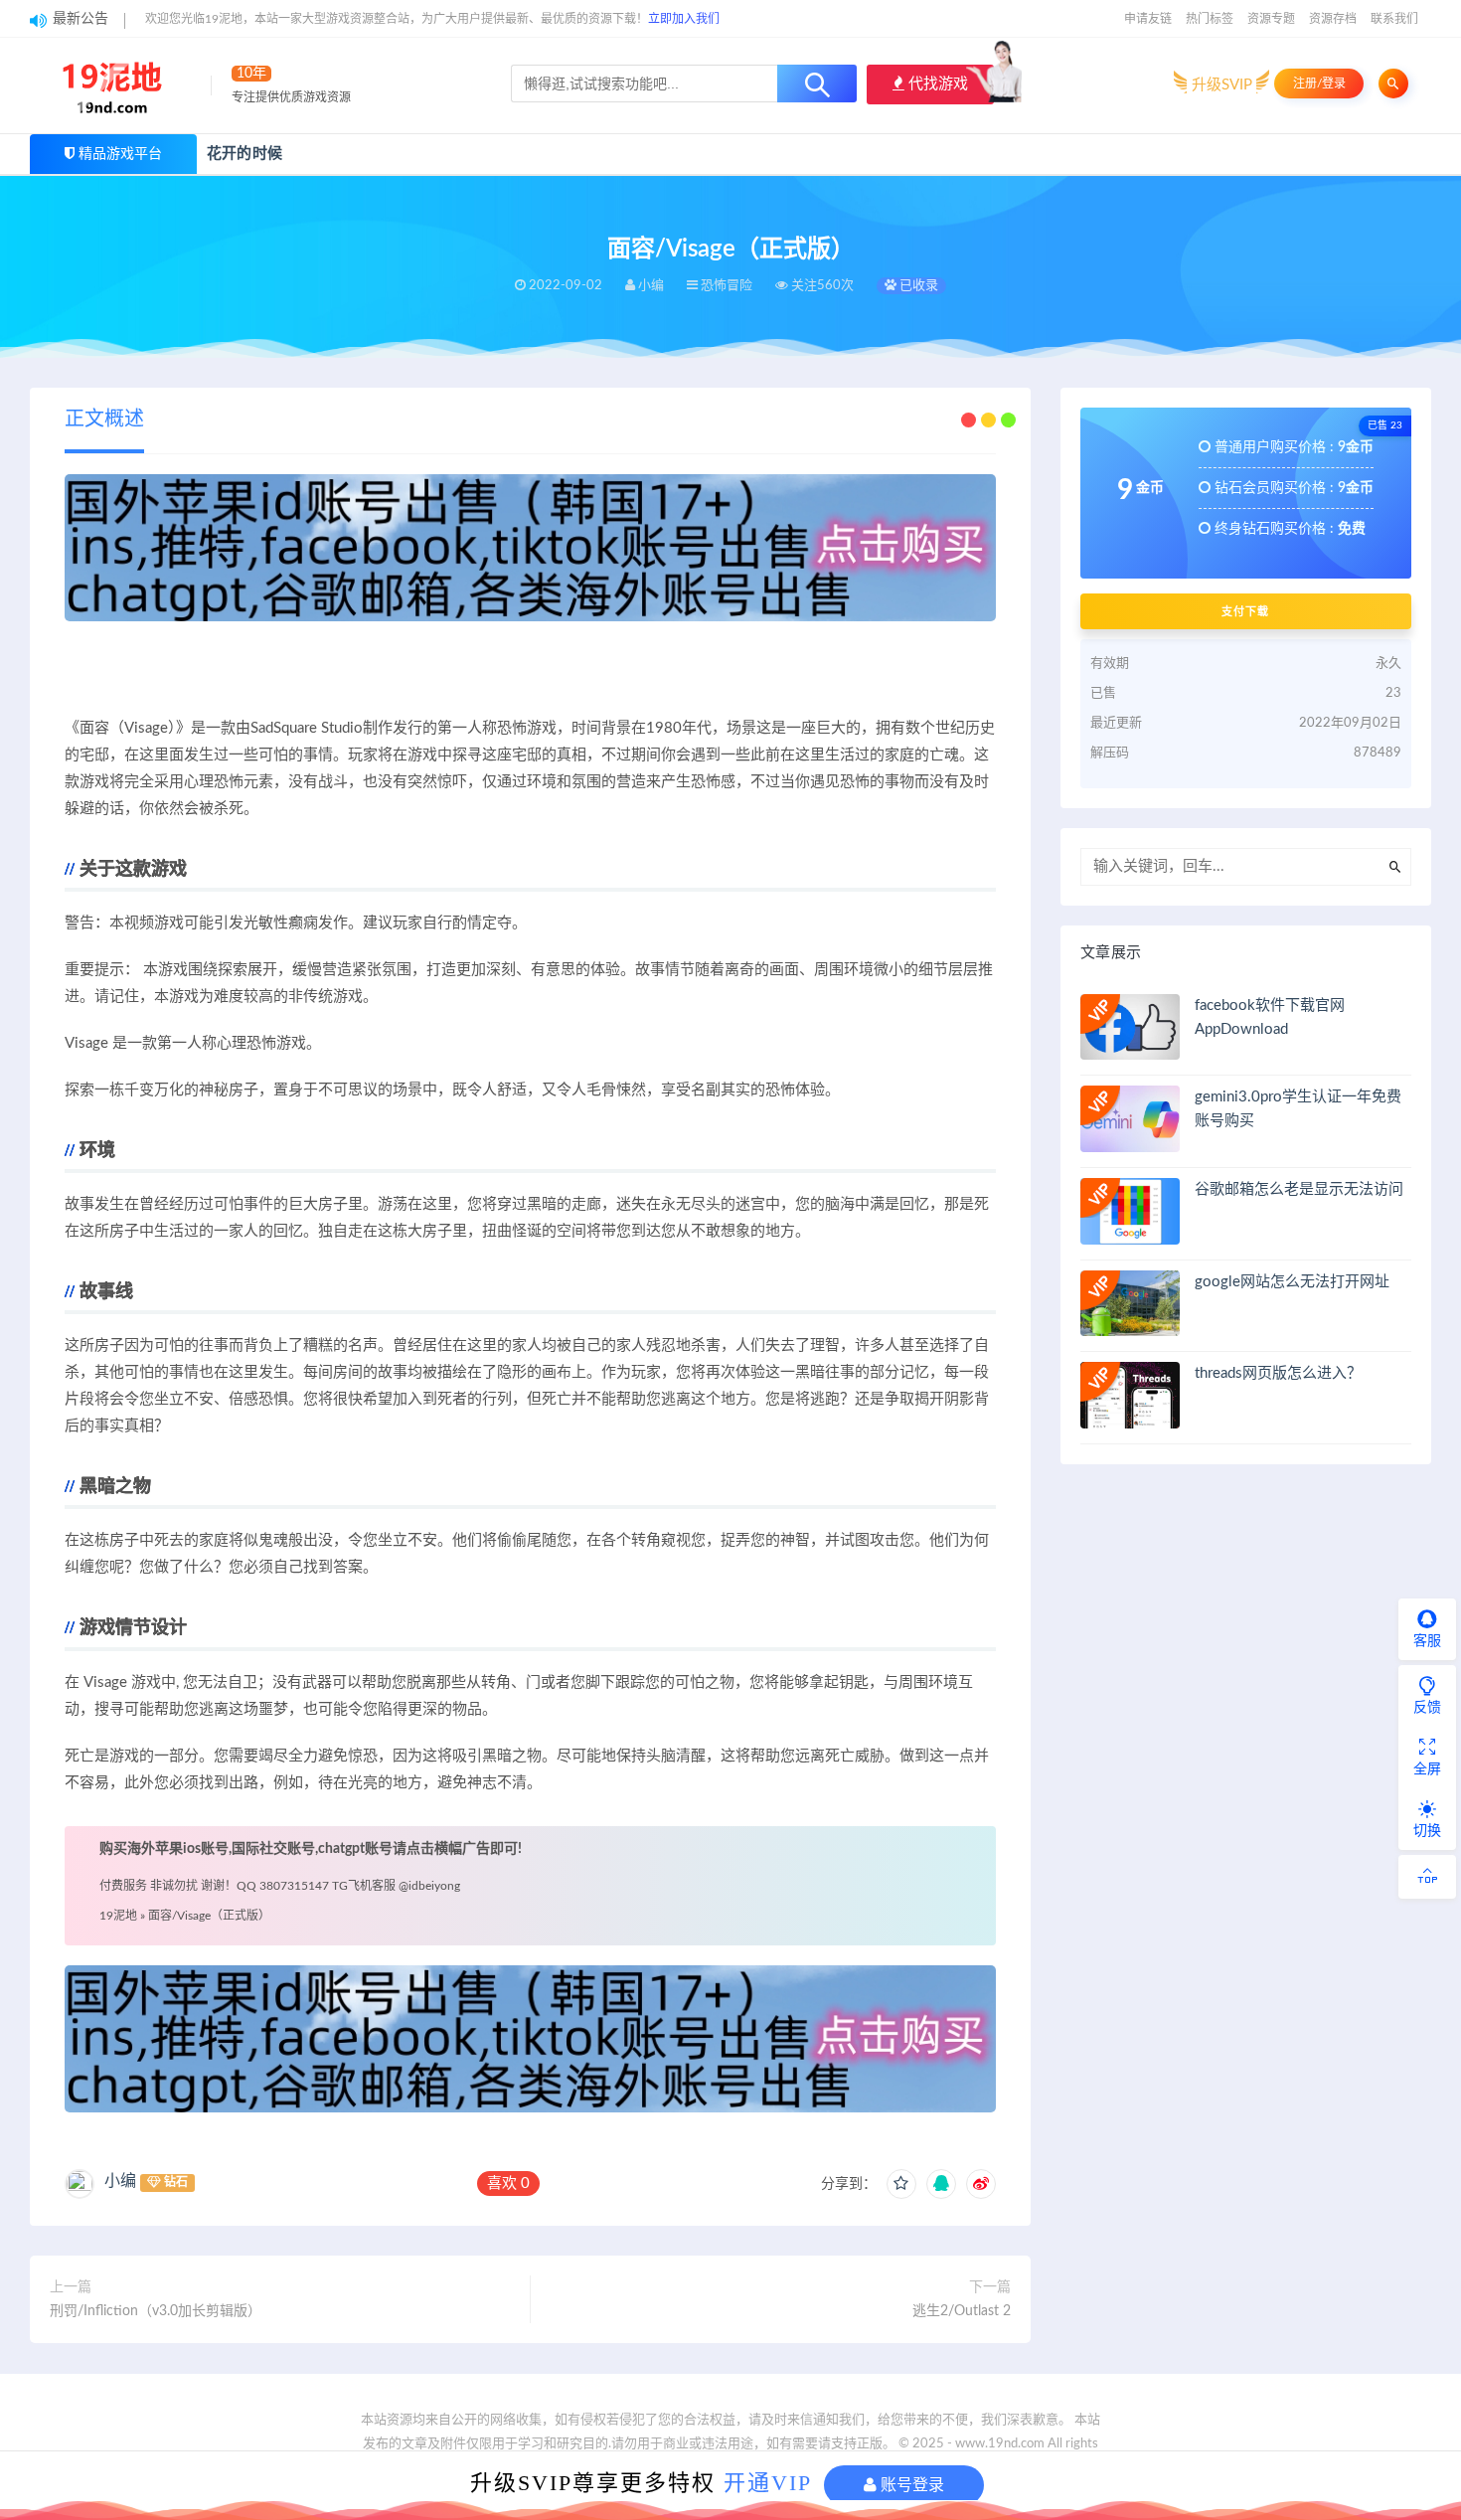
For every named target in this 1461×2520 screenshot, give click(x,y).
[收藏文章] (901, 2184)
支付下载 (1245, 611)
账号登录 (910, 2485)
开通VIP (768, 2483)
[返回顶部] (1427, 1877)
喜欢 (508, 2184)
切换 (1427, 1831)
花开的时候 (244, 154)
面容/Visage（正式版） (209, 1916)
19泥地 (118, 1916)
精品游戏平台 (120, 154)
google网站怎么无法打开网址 (1292, 1282)
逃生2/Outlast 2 (962, 2311)
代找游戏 (936, 84)
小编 (120, 2181)
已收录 (917, 286)
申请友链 (1148, 19)
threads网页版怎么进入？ (1278, 1373)
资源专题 (1271, 19)
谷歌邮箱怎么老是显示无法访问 (1299, 1189)
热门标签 (1210, 19)
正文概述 (104, 420)
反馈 (1427, 1708)
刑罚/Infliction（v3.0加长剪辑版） (156, 2311)
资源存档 (1333, 19)
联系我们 (1394, 19)
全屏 (1427, 1769)
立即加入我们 (684, 19)
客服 (1427, 1641)
